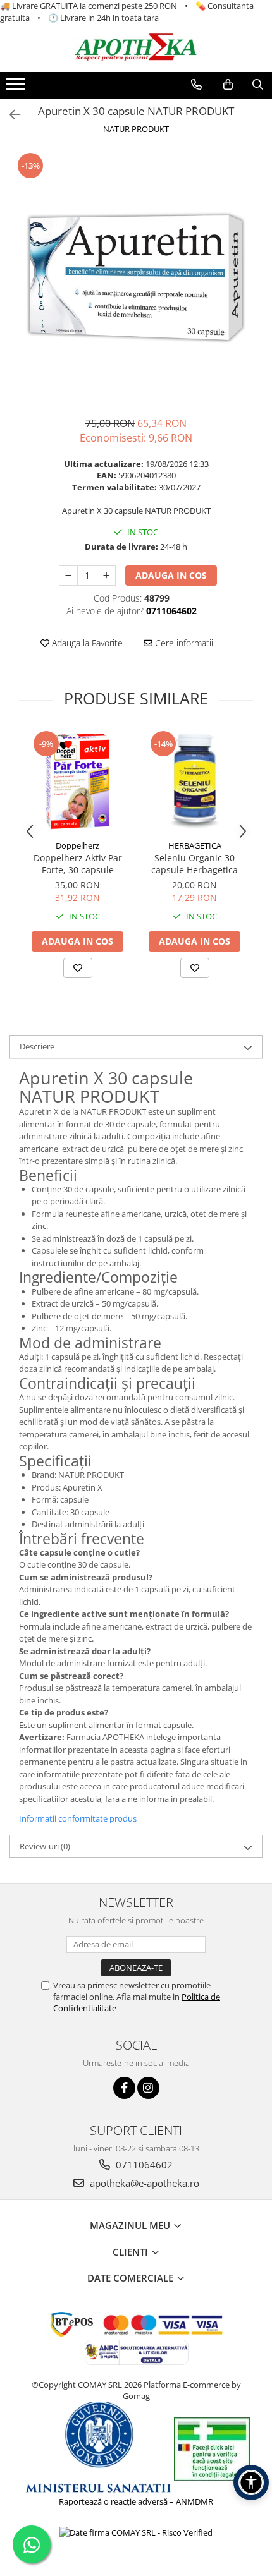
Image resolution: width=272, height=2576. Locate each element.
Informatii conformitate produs (78, 1818)
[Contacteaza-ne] (196, 85)
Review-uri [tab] (45, 1846)
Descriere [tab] (37, 1046)
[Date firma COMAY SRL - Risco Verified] (136, 2532)
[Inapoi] (9, 115)
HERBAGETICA (195, 845)
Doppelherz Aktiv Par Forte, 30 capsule (78, 864)
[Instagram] (148, 2088)
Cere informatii (183, 643)
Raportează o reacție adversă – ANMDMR (136, 2501)
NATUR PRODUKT (136, 129)
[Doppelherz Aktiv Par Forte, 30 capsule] (77, 781)
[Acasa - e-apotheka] (136, 48)
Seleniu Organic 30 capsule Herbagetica (195, 864)
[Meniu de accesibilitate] (251, 2482)
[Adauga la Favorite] (78, 968)
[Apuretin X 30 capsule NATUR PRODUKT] (136, 277)
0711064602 (143, 2165)
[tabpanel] (136, 277)
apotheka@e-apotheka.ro (143, 2183)
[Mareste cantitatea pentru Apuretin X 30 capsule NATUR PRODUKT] (106, 576)
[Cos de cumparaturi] (228, 85)
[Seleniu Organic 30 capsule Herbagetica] (195, 781)
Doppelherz (77, 845)
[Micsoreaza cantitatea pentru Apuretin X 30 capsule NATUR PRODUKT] (68, 576)
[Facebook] (124, 2088)
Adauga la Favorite (86, 643)
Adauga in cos (171, 575)
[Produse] (17, 88)
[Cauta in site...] (258, 85)
